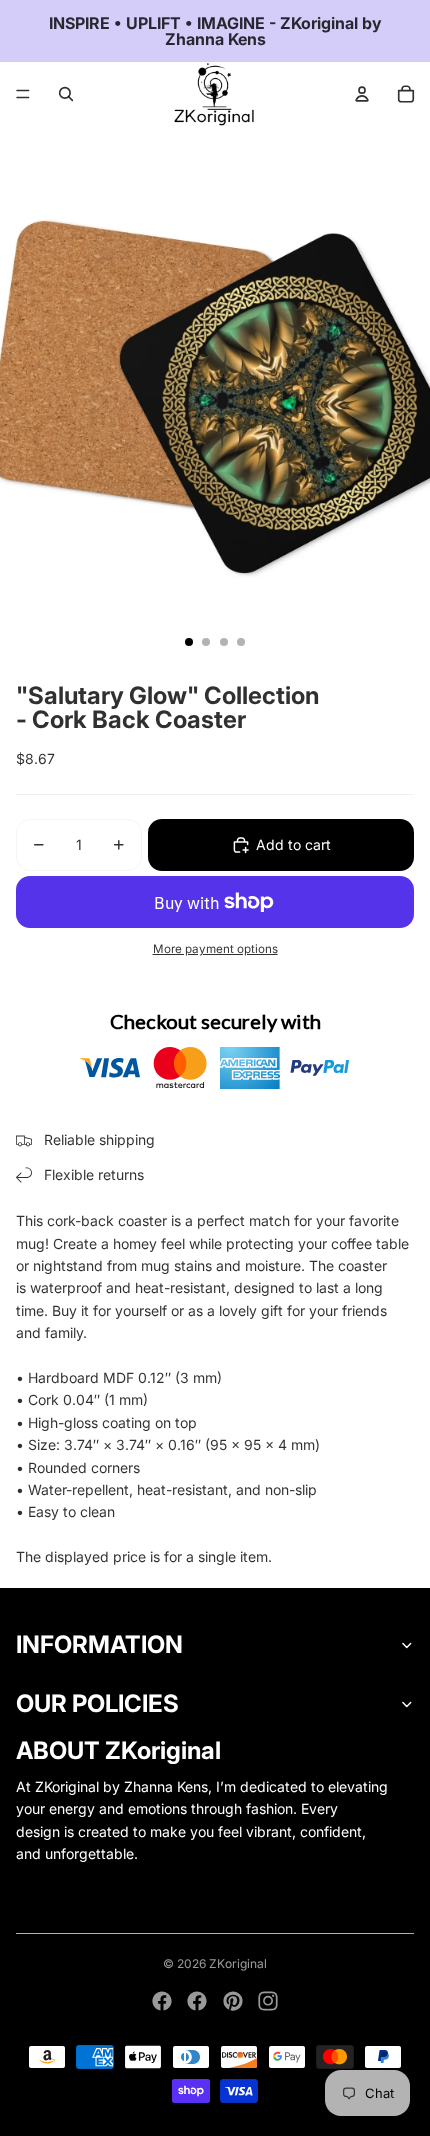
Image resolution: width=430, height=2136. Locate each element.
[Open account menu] (362, 94)
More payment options (215, 949)
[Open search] (66, 94)
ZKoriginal (238, 1963)
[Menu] (23, 94)
